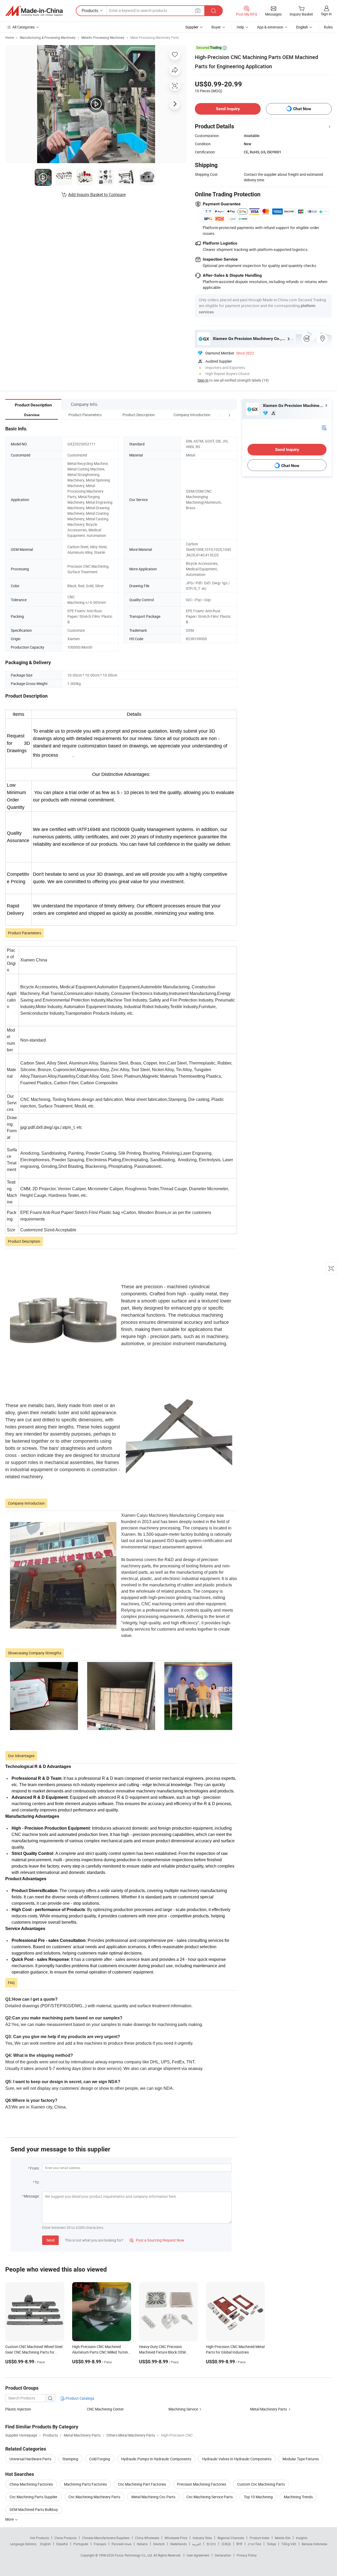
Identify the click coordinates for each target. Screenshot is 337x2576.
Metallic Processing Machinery (103, 37)
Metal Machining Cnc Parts (153, 2497)
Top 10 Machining (258, 2497)
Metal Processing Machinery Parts (155, 37)
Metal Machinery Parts (269, 2409)
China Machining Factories (31, 2484)
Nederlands (179, 2544)
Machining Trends (298, 2497)
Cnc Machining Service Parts (210, 2497)
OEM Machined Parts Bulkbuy (34, 2509)
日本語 (226, 2544)
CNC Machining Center (105, 2409)
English (46, 2544)
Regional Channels (231, 2538)
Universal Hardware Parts (30, 2459)
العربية (197, 2544)
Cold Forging (100, 2459)
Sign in (326, 14)
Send (50, 2240)
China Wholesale (147, 2538)
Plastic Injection (18, 2409)
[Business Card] (324, 427)
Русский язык (122, 2544)
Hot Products (39, 2538)
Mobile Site (283, 2538)
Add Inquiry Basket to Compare (97, 195)
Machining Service (183, 2409)
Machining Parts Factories (85, 2484)
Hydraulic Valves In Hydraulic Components (237, 2459)
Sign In (203, 380)
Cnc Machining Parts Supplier (33, 2497)
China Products (66, 2538)
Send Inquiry (228, 109)
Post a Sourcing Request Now (157, 2240)
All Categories (24, 27)
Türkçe (271, 2544)
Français (100, 2544)
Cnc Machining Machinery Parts (94, 2497)
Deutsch (159, 2544)
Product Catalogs (80, 2398)
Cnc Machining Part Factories (142, 2484)
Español (62, 2544)
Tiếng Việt (289, 2544)
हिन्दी (239, 2544)
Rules (328, 27)
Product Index (259, 2538)
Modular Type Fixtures (301, 2459)
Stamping (70, 2459)
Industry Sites (202, 2538)
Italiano (142, 2544)
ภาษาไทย (254, 2544)
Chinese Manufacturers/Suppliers (106, 2538)
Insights (302, 2538)
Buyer (216, 27)
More (10, 2519)
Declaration (223, 2555)
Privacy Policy (247, 2555)
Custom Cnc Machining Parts (261, 2484)
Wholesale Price (176, 2538)
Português (81, 2544)
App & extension (270, 27)
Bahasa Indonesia (314, 2544)
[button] (220, 415)
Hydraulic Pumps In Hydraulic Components (156, 2459)
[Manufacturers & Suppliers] (34, 11)
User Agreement (198, 2555)
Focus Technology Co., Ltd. (134, 2555)
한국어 (211, 2544)
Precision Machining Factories (202, 2484)
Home (10, 37)
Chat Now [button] (302, 109)
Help (240, 27)
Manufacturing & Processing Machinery (48, 37)
